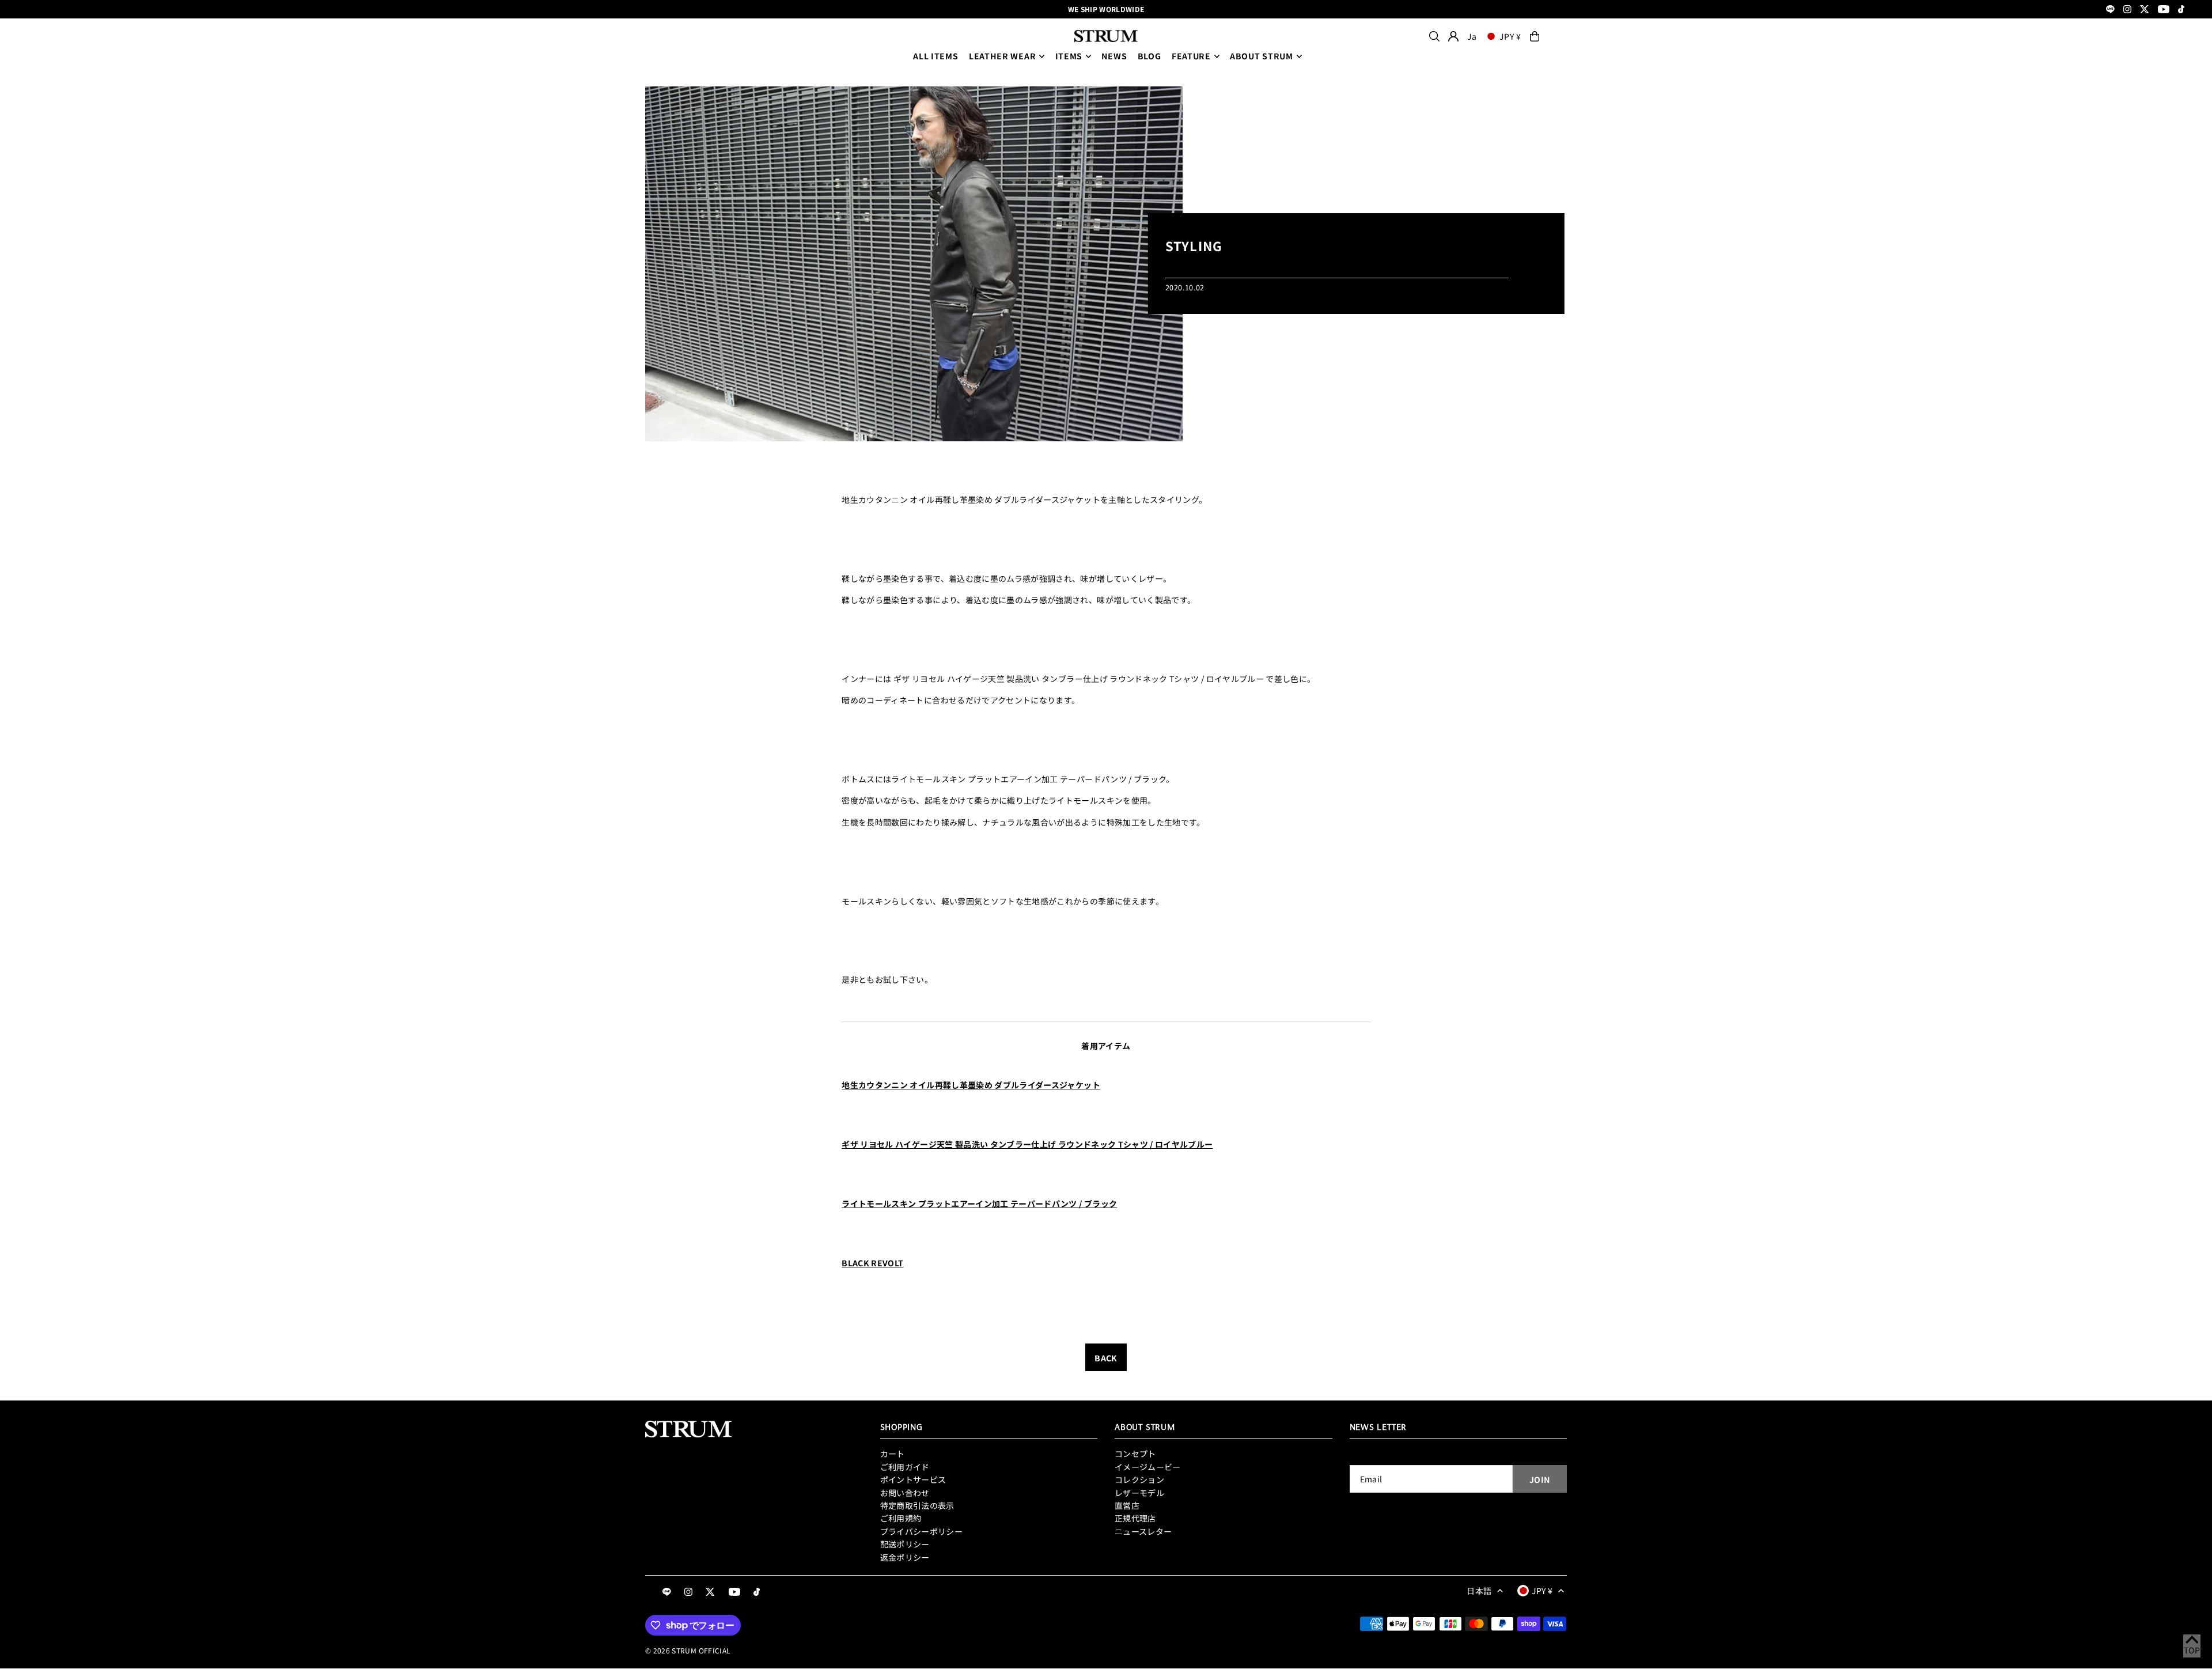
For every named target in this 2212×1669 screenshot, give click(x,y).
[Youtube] (2164, 10)
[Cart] (1535, 36)
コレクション (1139, 1479)
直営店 (1127, 1505)
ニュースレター (1143, 1531)
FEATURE (1191, 56)
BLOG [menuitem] (1149, 56)
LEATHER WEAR (1002, 56)
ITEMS (1069, 56)
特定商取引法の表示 (917, 1505)
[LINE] (2110, 10)
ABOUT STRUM (1262, 56)
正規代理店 (1135, 1518)
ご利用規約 (901, 1518)
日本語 (1479, 1591)
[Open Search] (1434, 36)
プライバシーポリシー (922, 1531)
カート (893, 1454)
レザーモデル (1139, 1493)
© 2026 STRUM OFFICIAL (688, 1650)
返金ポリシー (905, 1557)
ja (1472, 36)
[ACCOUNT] (1453, 36)
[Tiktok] (2181, 10)
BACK (1106, 1358)
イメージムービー (1148, 1467)
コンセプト (1135, 1454)
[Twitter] (2145, 10)
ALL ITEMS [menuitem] (935, 56)
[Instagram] (2127, 10)
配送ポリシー (905, 1544)
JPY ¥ (1510, 36)
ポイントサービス (913, 1479)
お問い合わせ (905, 1493)
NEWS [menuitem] (1114, 56)
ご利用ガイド (905, 1467)
